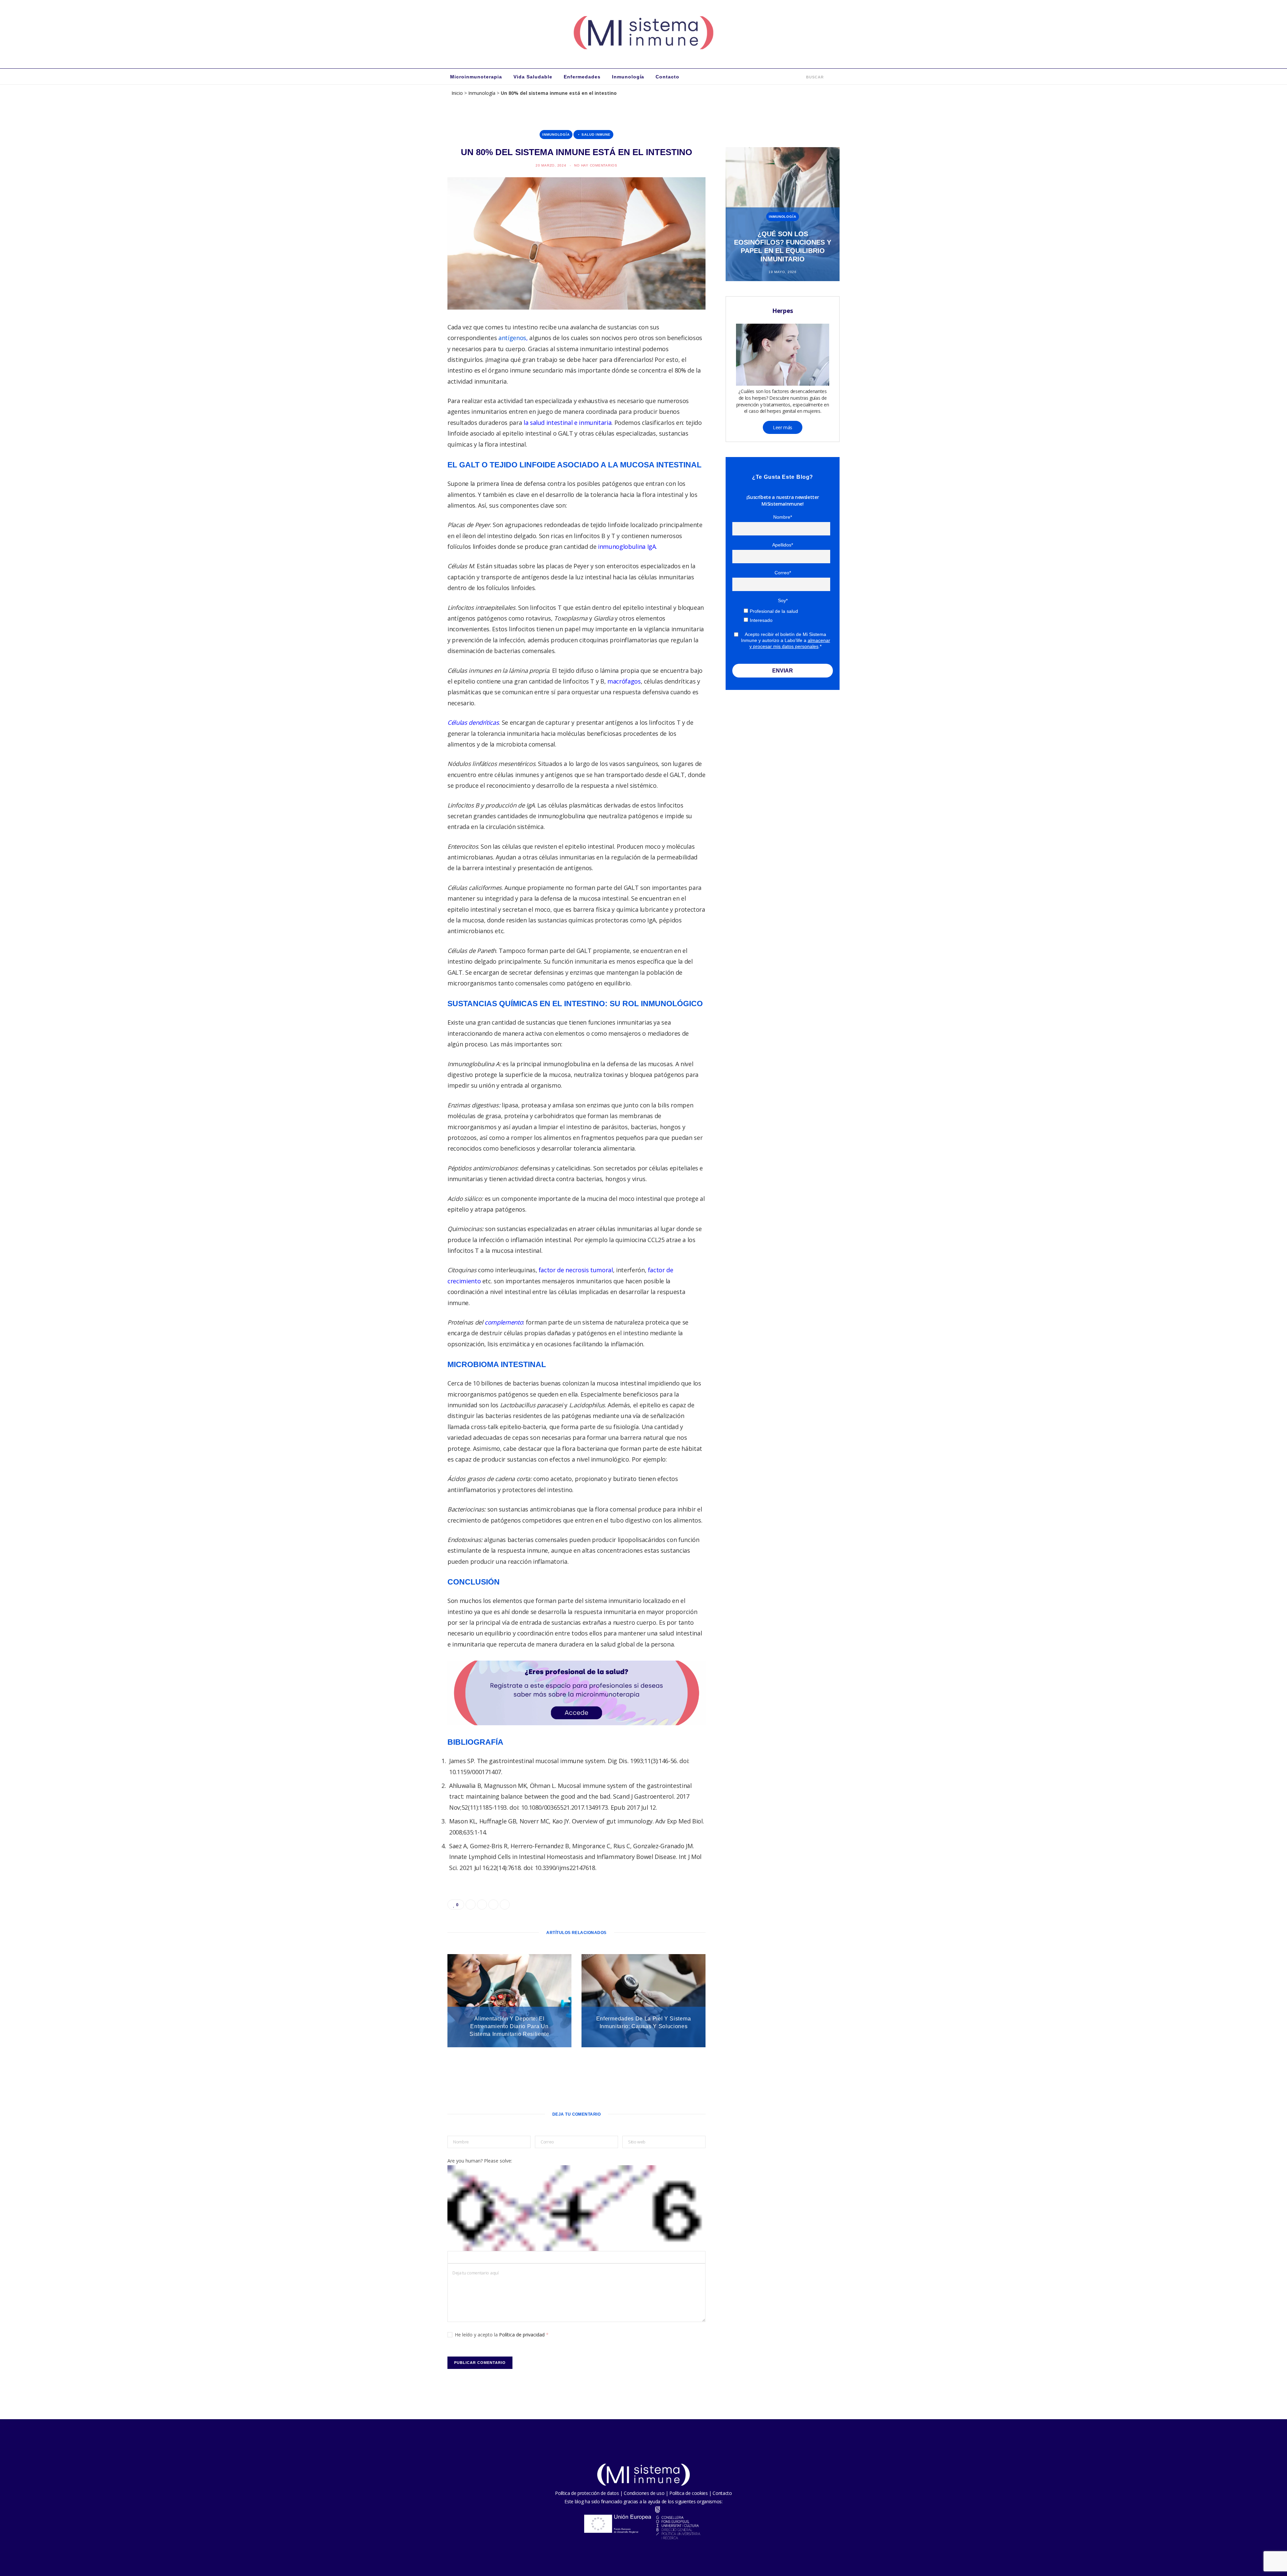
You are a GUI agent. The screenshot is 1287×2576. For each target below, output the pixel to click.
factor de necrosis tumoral (576, 1270)
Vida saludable (533, 77)
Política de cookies (688, 2493)
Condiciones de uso (644, 2493)
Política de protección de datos (587, 2493)
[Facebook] (416, 348)
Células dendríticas (473, 722)
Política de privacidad (523, 2335)
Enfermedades (582, 77)
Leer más (783, 427)
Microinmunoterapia (476, 77)
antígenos (512, 338)
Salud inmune (596, 135)
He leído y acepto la (502, 2335)
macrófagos (624, 681)
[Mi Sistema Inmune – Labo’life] (643, 34)
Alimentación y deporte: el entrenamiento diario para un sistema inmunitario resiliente (509, 2026)
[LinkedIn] (416, 400)
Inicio (457, 93)
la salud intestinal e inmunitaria (567, 423)
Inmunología (628, 77)
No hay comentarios (596, 165)
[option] (783, 214)
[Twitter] (416, 366)
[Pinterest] (416, 383)
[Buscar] (802, 77)
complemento (504, 1322)
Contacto (667, 77)
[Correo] (416, 417)
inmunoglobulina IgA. (627, 546)
